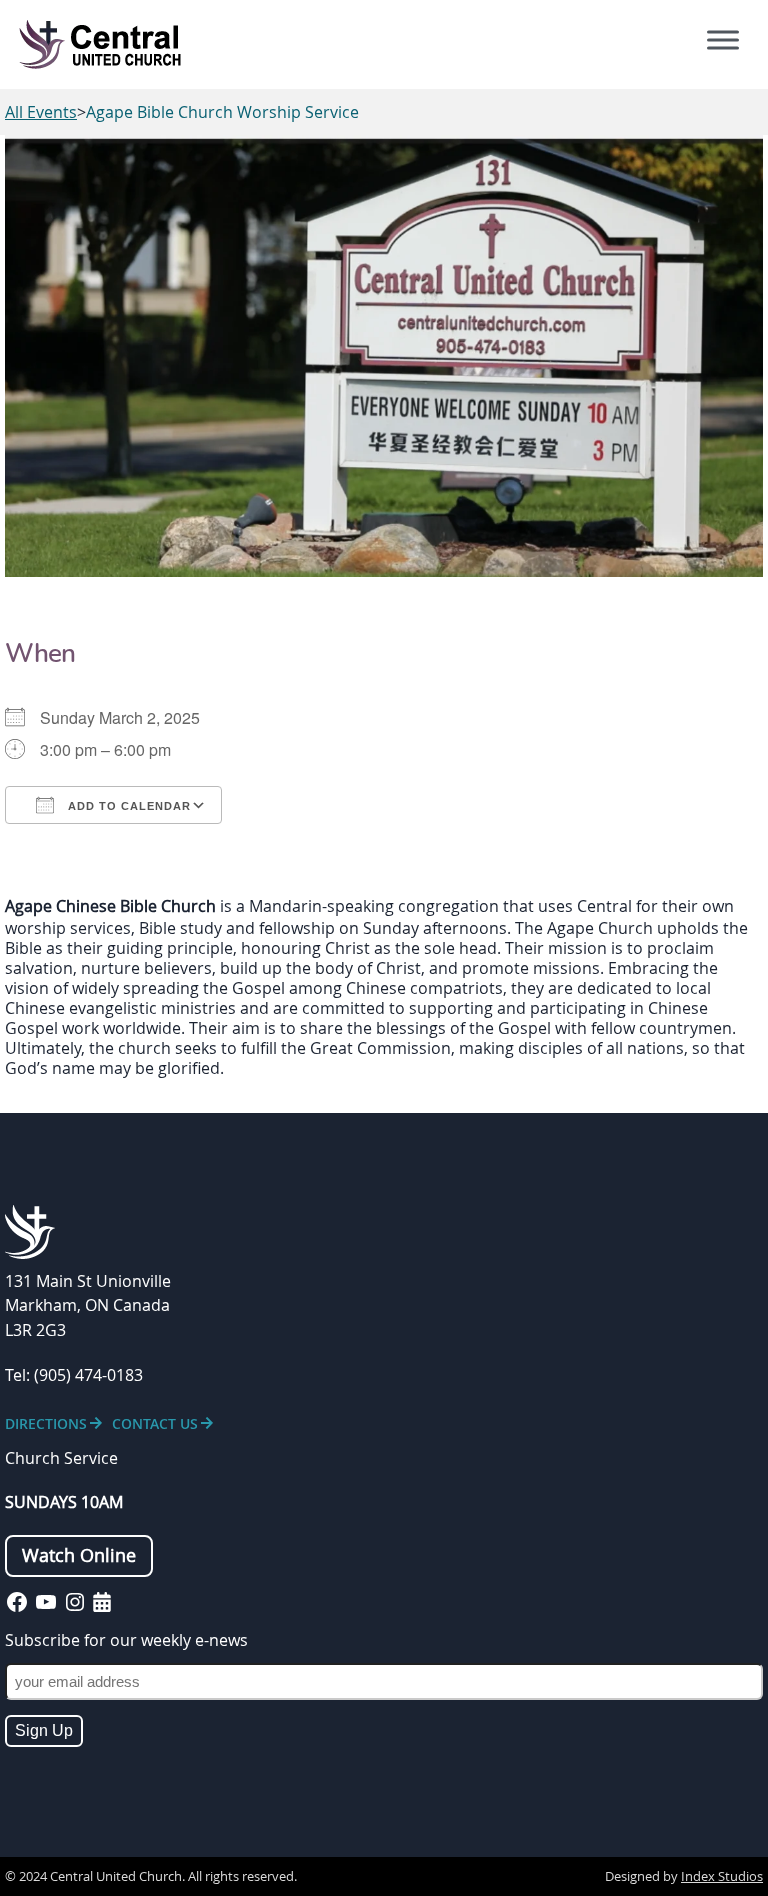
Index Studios (722, 1876)
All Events (41, 112)
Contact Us (155, 1423)
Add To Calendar (127, 806)
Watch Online (79, 1555)
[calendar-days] (102, 1602)
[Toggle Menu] (723, 40)
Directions (46, 1423)
